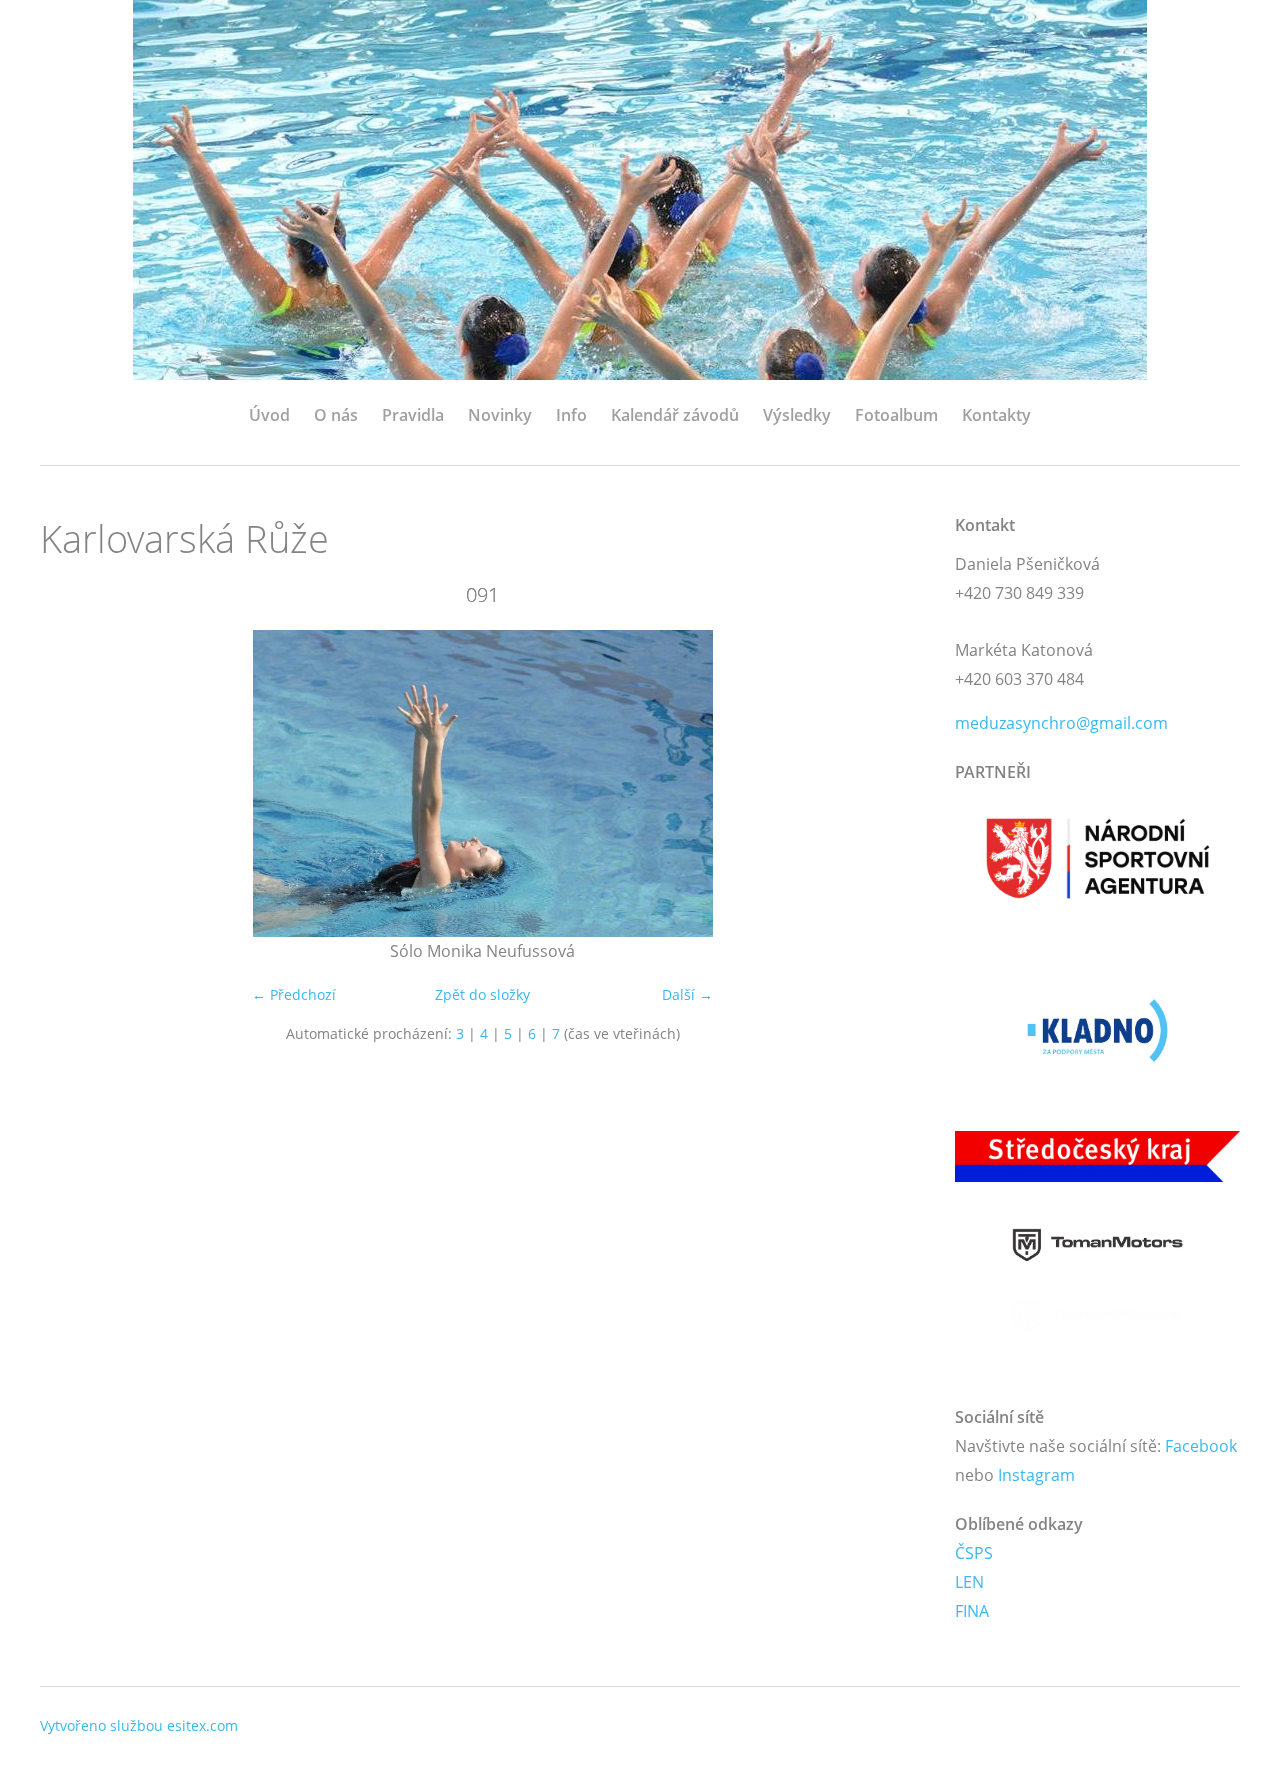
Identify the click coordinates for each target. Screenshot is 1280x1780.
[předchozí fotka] (72, 783)
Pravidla (413, 415)
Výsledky (797, 415)
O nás (336, 415)
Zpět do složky (482, 994)
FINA (972, 1611)
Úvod (269, 415)
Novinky (500, 415)
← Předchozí (294, 994)
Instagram (1036, 1475)
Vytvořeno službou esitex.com (139, 1725)
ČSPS (974, 1553)
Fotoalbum (896, 415)
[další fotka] (892, 783)
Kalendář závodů (675, 415)
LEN (969, 1582)
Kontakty (996, 415)
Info (571, 415)
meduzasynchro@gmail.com (1061, 723)
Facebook (1201, 1446)
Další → (687, 994)
